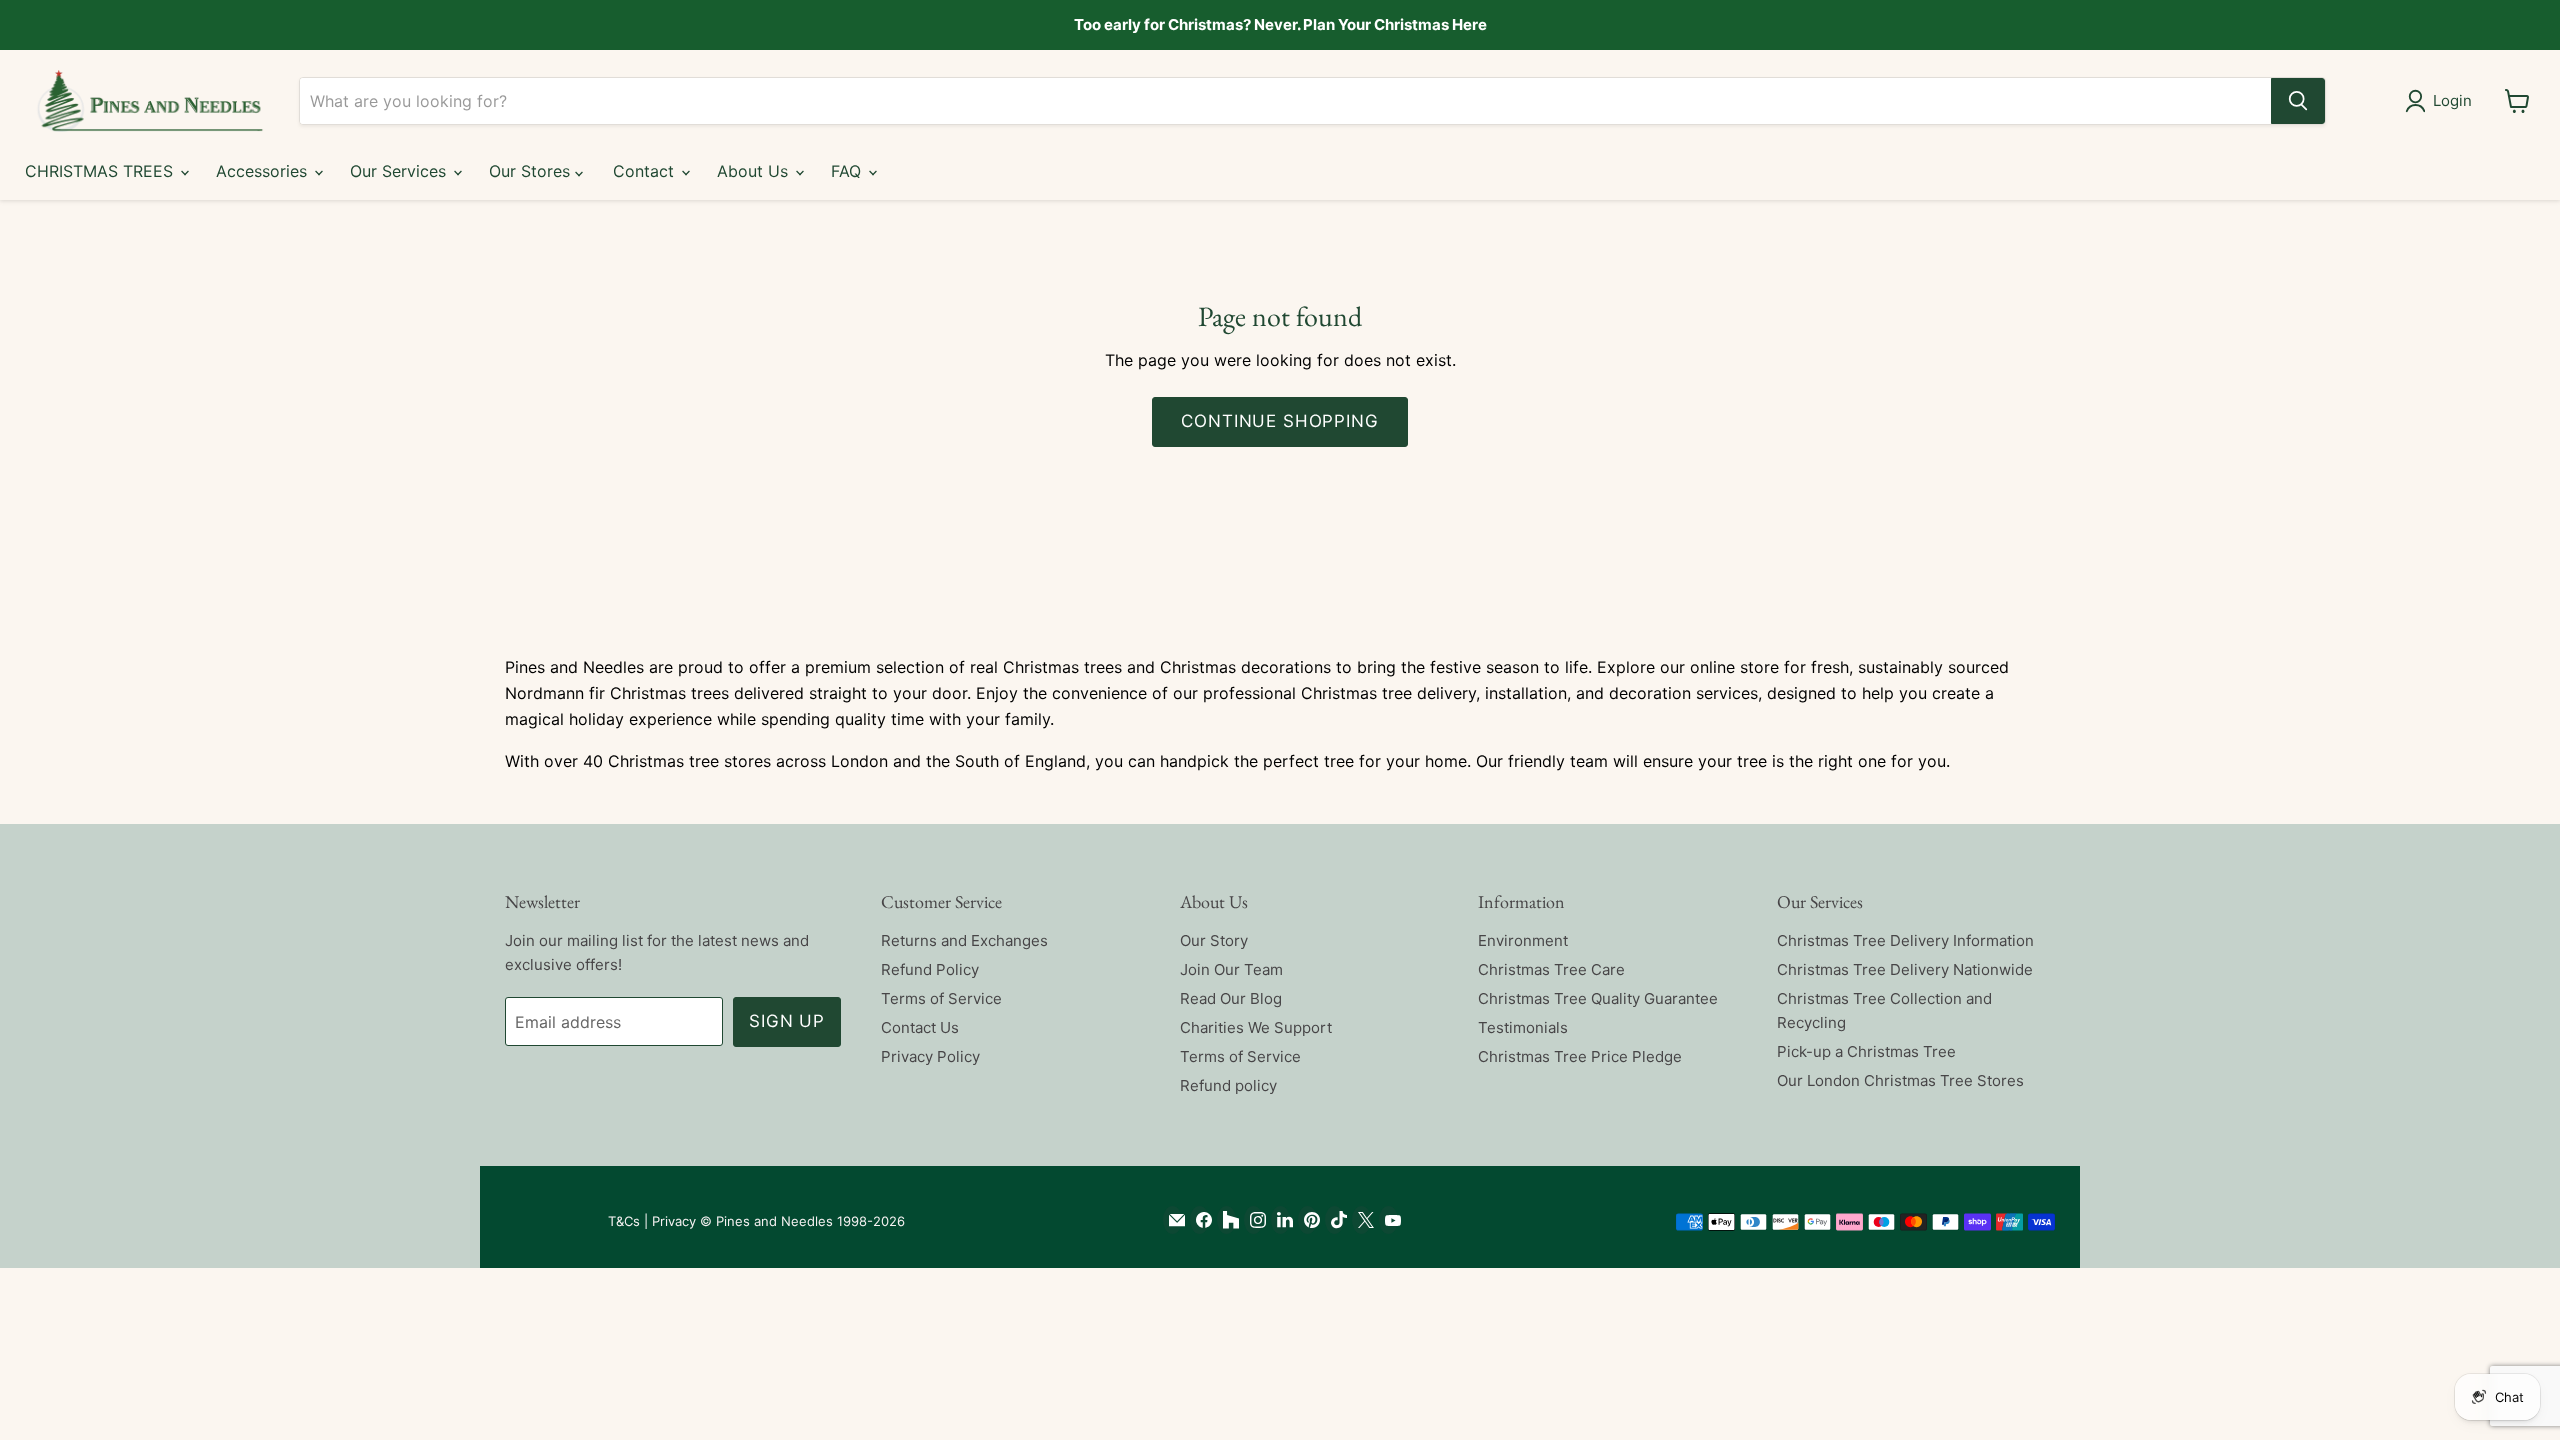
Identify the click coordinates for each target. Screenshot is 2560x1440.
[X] (1361, 1220)
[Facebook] (1199, 1220)
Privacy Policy (930, 1056)
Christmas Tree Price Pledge (1580, 1056)
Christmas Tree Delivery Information (1905, 940)
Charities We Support (1256, 1027)
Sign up (787, 1021)
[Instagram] (1253, 1220)
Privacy (674, 1221)
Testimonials (1523, 1027)
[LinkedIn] (1280, 1220)
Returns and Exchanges (964, 940)
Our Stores (532, 171)
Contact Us (920, 1027)
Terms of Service (941, 998)
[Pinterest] (1307, 1220)
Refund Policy (930, 969)
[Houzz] (1226, 1220)
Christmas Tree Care (1551, 969)
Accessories (264, 171)
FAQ (848, 171)
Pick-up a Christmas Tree (1866, 1051)
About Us (755, 171)
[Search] (2298, 101)
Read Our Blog (1231, 998)
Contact (646, 171)
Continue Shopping (1279, 421)
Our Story (1214, 940)
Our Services (400, 171)
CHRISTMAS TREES (101, 171)
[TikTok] (1334, 1220)
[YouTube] (1388, 1220)
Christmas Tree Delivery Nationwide (1905, 969)
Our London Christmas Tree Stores (1900, 1080)
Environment (1523, 940)
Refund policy (1228, 1085)
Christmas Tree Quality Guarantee (1598, 998)
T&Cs (624, 1221)
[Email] (1172, 1220)
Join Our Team (1231, 969)
